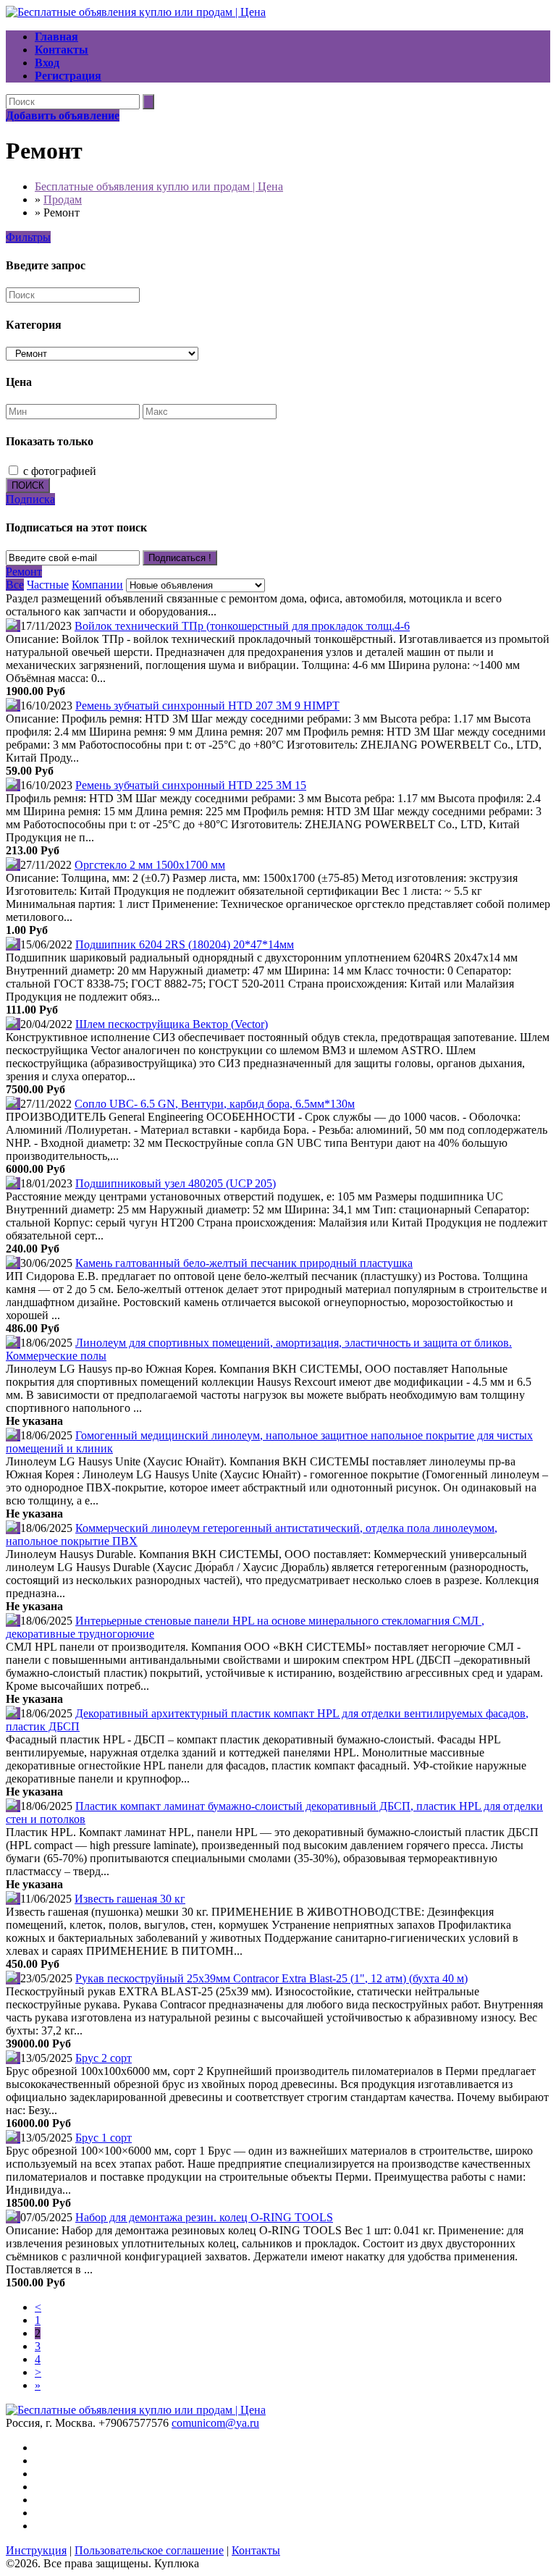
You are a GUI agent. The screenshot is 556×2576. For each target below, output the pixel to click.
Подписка (30, 499)
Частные (48, 585)
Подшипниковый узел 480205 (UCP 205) (176, 1183)
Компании (97, 585)
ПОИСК (28, 485)
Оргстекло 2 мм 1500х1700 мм (150, 865)
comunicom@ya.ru (215, 2423)
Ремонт (24, 572)
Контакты (256, 2550)
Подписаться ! (180, 558)
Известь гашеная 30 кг (130, 1899)
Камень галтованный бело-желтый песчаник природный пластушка (244, 1263)
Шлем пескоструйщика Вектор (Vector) (172, 1024)
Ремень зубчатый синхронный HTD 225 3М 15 (191, 785)
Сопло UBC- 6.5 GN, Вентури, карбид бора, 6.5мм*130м (215, 1104)
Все (15, 585)
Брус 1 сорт (104, 2138)
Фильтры (28, 237)
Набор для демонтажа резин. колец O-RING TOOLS (204, 2217)
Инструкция (36, 2550)
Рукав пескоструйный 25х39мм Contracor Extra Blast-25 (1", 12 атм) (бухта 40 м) (271, 1978)
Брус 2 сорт (104, 2058)
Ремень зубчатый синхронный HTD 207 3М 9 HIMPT (207, 706)
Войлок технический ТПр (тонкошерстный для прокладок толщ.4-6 (242, 626)
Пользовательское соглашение (149, 2550)
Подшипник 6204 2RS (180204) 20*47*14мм (185, 944)
